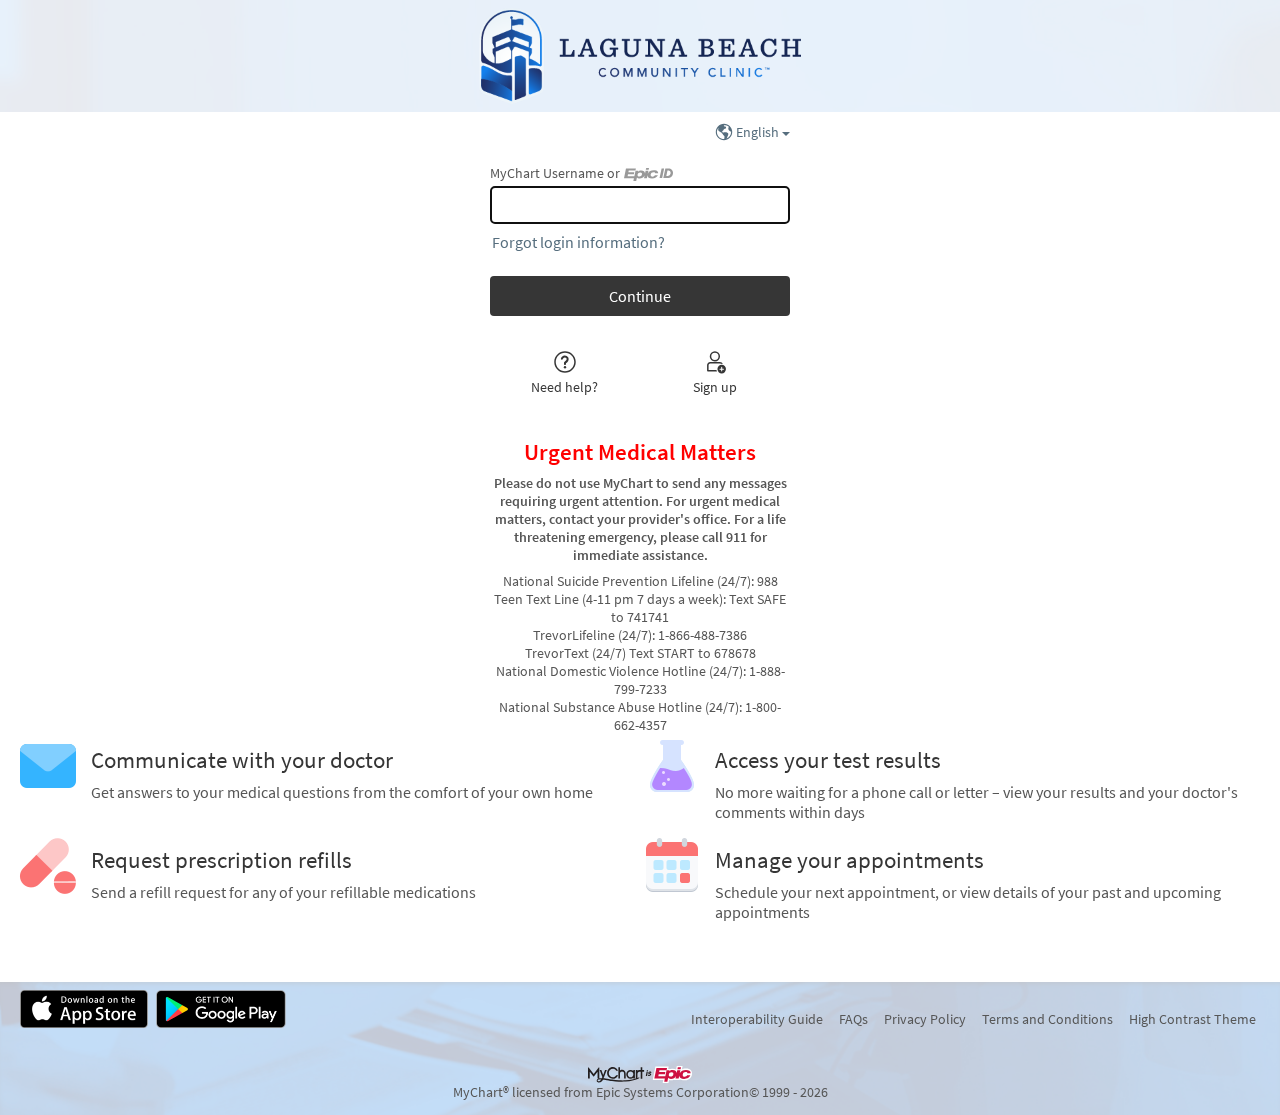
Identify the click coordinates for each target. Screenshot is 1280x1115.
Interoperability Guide (757, 1019)
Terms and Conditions (1047, 1019)
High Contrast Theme (1192, 1019)
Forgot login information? (578, 242)
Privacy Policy (925, 1019)
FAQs (853, 1019)
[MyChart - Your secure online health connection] (640, 56)
